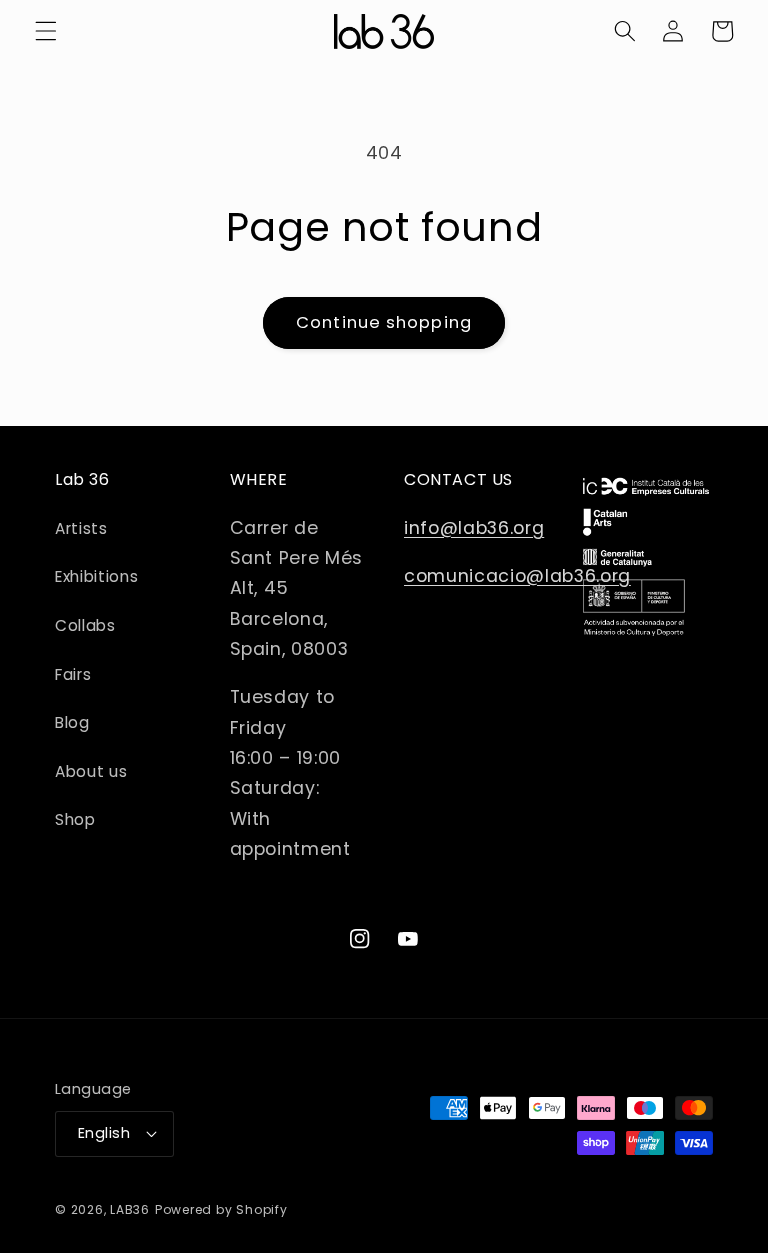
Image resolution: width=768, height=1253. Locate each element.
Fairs (73, 674)
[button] (46, 31)
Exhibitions (96, 576)
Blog (72, 722)
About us (91, 771)
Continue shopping (384, 322)
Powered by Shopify (221, 1209)
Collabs (85, 625)
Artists (81, 528)
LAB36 (130, 1209)
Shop (75, 819)
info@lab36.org (474, 528)
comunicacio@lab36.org (517, 576)
